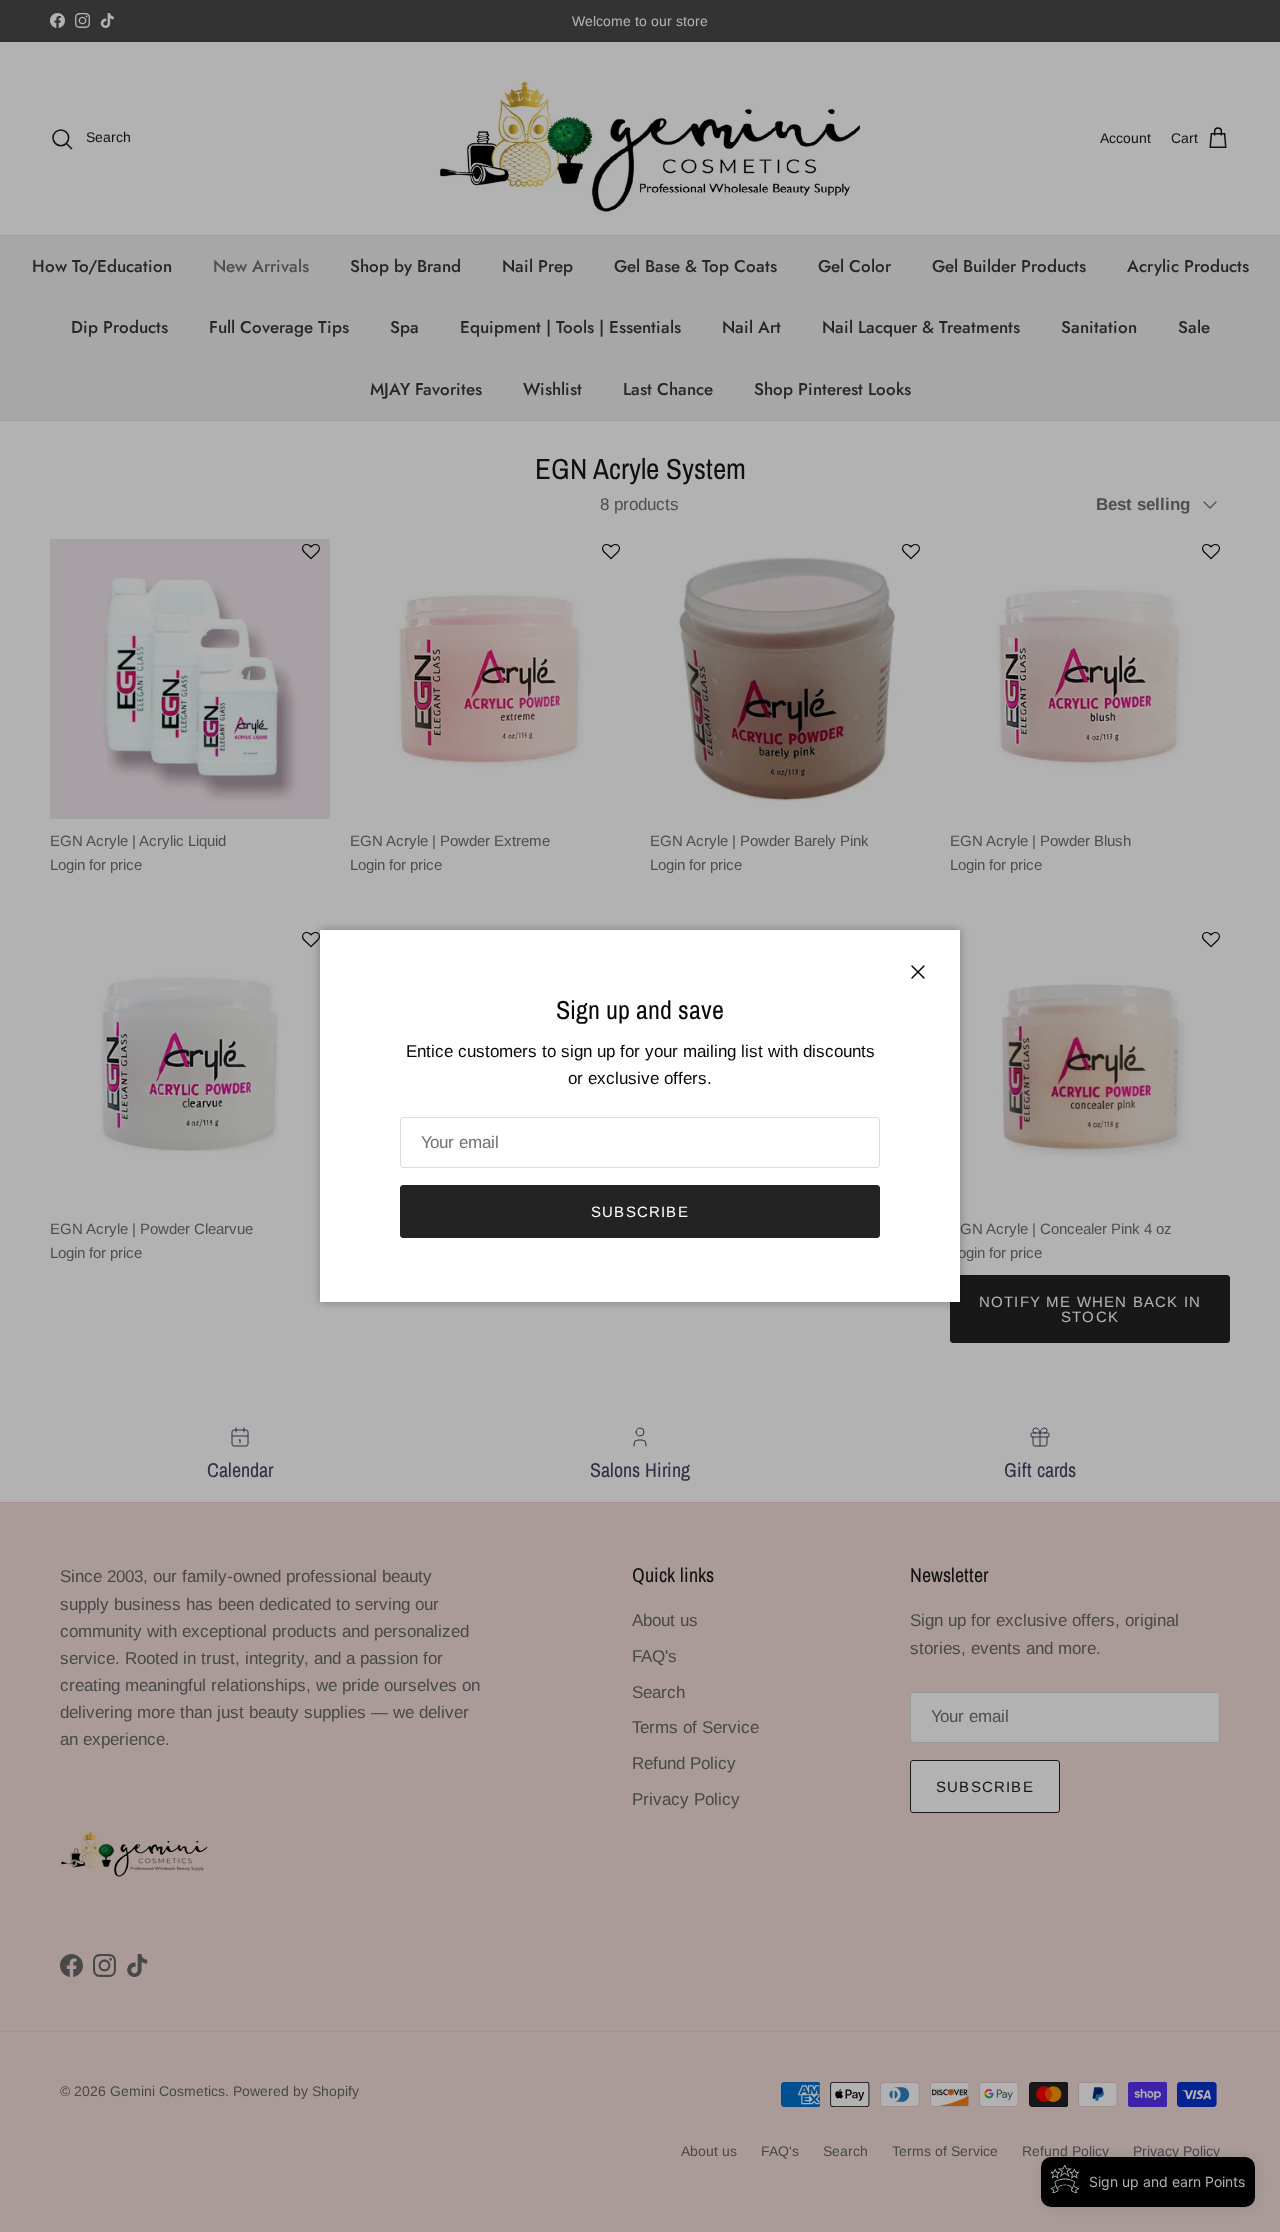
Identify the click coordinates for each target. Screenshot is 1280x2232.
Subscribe (640, 1211)
